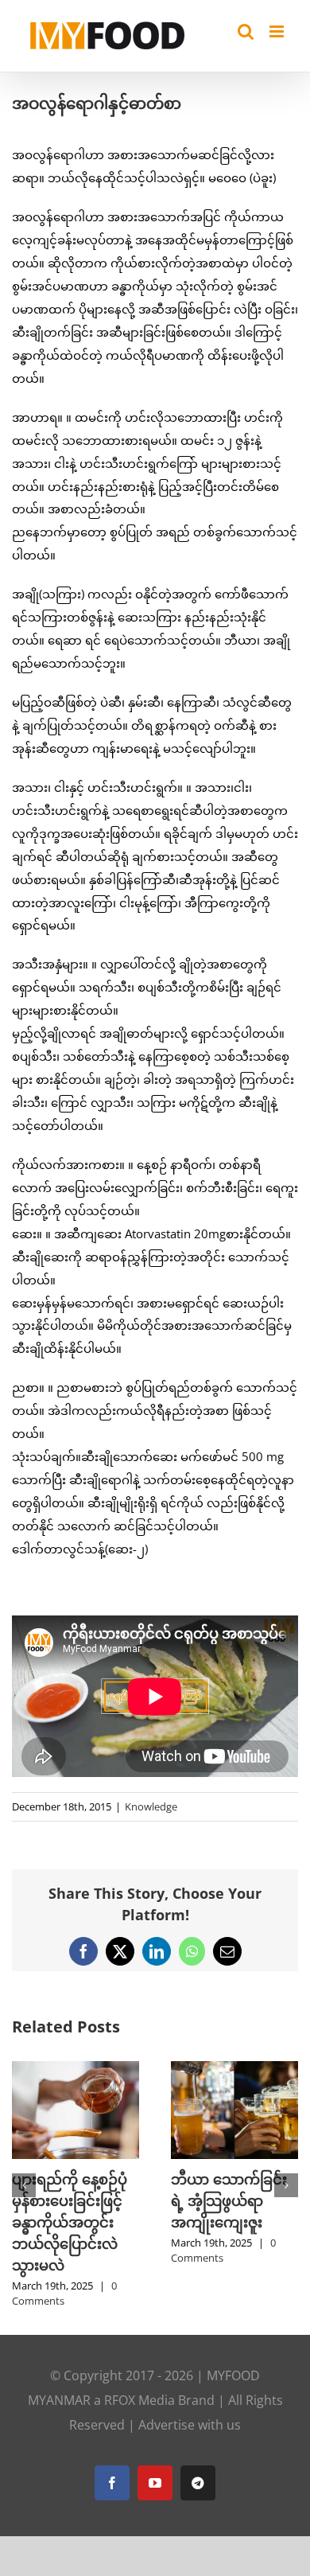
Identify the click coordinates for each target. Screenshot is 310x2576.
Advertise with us (190, 2403)
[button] (24, 2174)
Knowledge (151, 1806)
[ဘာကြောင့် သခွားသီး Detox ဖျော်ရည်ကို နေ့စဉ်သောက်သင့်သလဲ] (234, 2069)
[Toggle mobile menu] (278, 31)
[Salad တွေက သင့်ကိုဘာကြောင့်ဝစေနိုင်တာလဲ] (76, 2069)
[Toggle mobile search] (246, 31)
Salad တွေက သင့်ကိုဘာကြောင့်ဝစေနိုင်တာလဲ (68, 2200)
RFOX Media (139, 2379)
